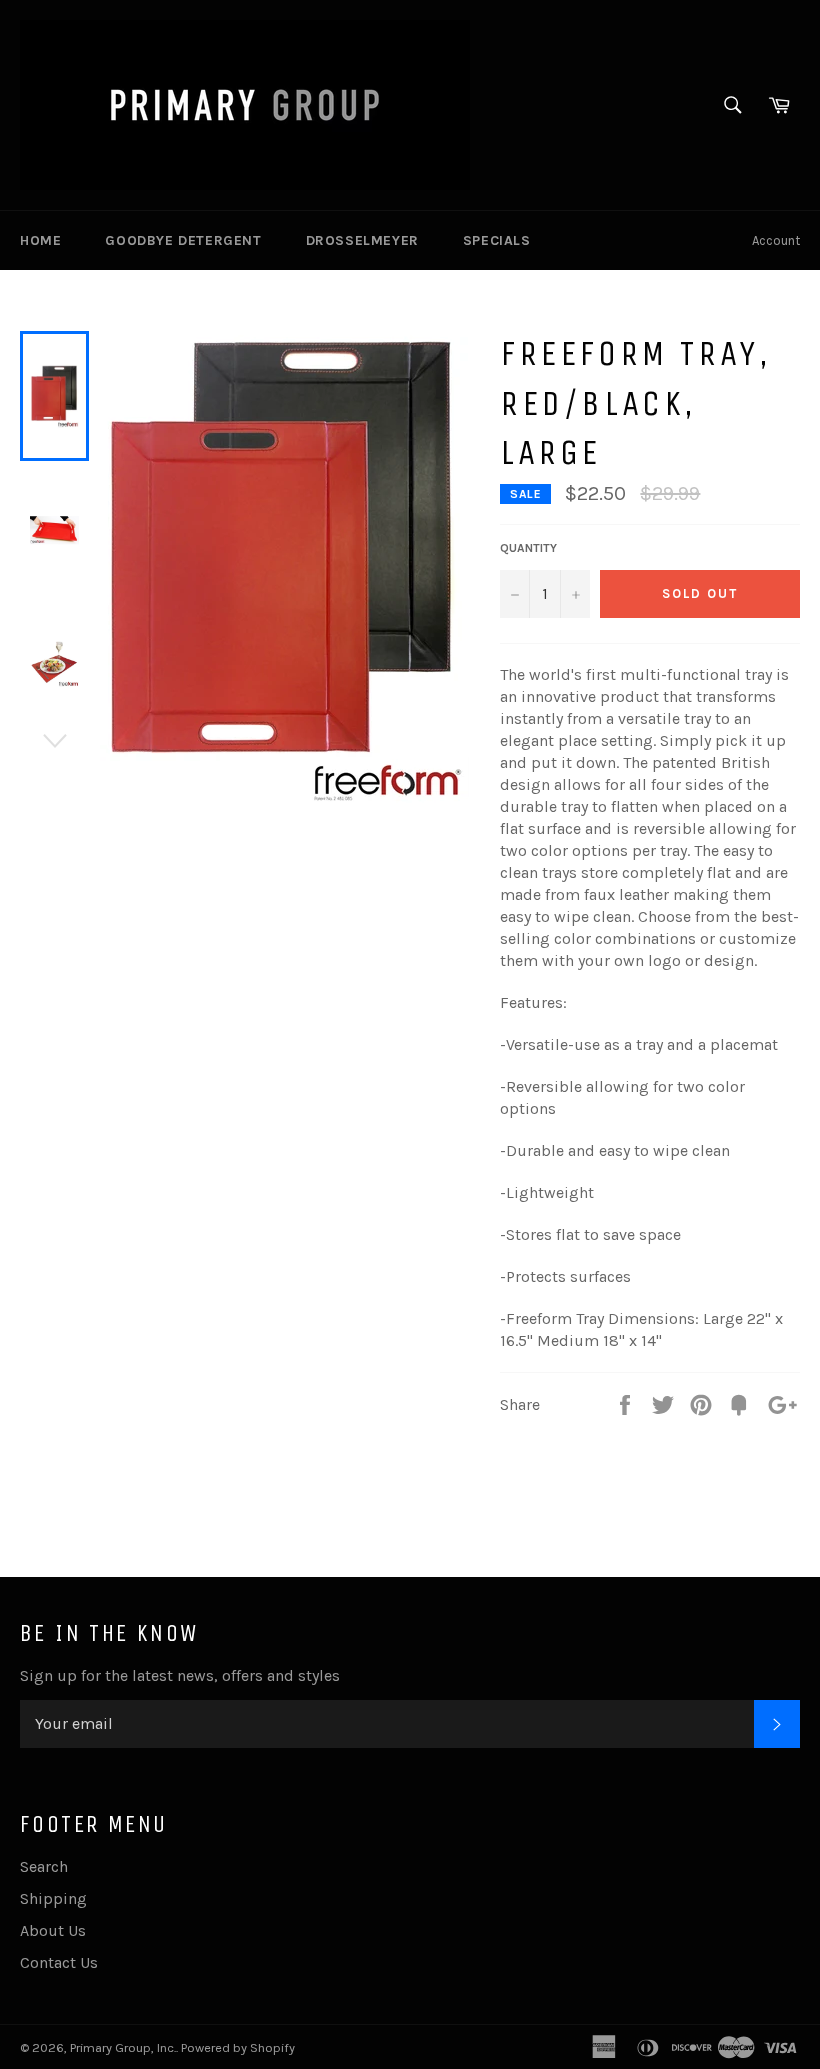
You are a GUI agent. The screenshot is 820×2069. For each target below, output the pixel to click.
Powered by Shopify (238, 2047)
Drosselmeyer (362, 240)
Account (776, 240)
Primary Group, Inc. (123, 2047)
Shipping (53, 1898)
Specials (497, 240)
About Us (53, 1930)
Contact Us (59, 1962)
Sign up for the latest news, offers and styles (180, 1675)
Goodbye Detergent (183, 240)
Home (40, 240)
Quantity (528, 548)
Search (44, 1866)
